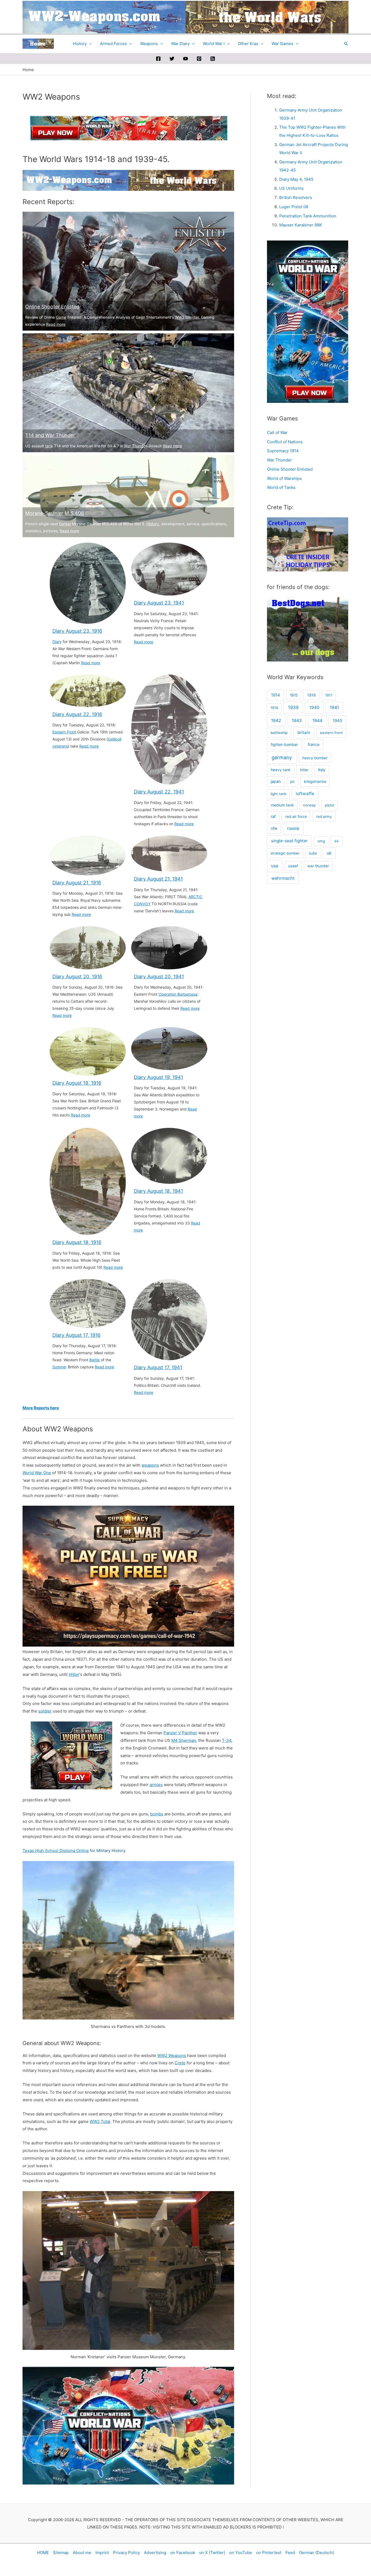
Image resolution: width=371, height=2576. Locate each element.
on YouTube (241, 2553)
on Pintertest (269, 2553)
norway (309, 805)
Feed (290, 2553)
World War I (214, 44)
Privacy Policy (126, 2553)
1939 (293, 707)
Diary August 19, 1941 (158, 1077)
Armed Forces (113, 44)
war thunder (318, 866)
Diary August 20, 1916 (77, 977)
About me (82, 2553)
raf (273, 817)
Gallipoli (115, 739)
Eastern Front (64, 732)
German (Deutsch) (317, 2553)
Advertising (155, 2553)
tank (49, 446)
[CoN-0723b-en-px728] (128, 128)
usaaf (293, 866)
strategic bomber (285, 853)
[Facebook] (158, 59)
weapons (150, 1465)
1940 (314, 708)
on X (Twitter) (212, 2553)
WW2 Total (100, 2121)
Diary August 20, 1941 (159, 977)
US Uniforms (291, 188)
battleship (279, 733)
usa (275, 866)
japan (276, 781)
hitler (304, 770)
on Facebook (183, 2553)
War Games (282, 44)
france (314, 745)
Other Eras (248, 44)
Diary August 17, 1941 (158, 1367)
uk (329, 853)
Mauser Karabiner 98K (301, 225)
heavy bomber (315, 758)
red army (324, 817)
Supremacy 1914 (283, 451)
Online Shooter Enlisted (52, 307)
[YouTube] (185, 59)
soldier (45, 1711)
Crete (180, 2063)
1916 (312, 695)
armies (156, 1785)
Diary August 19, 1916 (77, 1083)
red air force (296, 817)
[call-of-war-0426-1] (128, 1576)
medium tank (282, 805)
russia (293, 828)
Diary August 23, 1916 (77, 631)
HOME (43, 2553)
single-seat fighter (289, 841)
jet (293, 781)
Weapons (149, 44)
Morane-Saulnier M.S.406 (55, 513)
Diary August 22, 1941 (159, 792)
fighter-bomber (284, 744)
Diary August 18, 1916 (77, 1242)
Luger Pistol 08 (294, 207)
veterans (60, 746)
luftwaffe (305, 794)
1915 (294, 695)
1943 (297, 721)
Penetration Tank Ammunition (308, 216)
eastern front (331, 733)
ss (337, 841)
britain (304, 732)
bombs (157, 1814)
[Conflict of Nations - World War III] (128, 2425)
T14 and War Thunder (50, 435)
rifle (274, 828)
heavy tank (281, 770)
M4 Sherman (184, 1740)
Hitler (74, 1674)
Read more (56, 324)
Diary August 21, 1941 (158, 879)
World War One (37, 1473)
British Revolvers (296, 197)
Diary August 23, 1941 (159, 603)
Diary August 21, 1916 (77, 883)
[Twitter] (172, 59)
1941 (334, 707)
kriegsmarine (315, 781)
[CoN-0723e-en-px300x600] (308, 321)
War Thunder (135, 446)
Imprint (102, 2553)
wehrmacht (283, 878)
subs (313, 853)
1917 (329, 695)
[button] (346, 44)
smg (321, 841)
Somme (59, 1367)
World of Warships (284, 478)
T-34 (227, 1740)
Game (61, 317)
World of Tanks (281, 487)
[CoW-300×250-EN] (71, 1755)
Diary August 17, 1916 (76, 1335)
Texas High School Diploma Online (56, 1851)
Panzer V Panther (180, 1733)
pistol (329, 805)
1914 (276, 695)
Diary (57, 642)
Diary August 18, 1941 (158, 1191)
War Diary (180, 44)
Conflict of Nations (285, 442)
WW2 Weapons (172, 2056)
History (80, 44)
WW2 (180, 317)
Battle (95, 1360)
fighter (65, 524)
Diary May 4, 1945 (296, 179)
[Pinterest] (199, 59)
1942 (276, 720)
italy (322, 770)
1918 (274, 708)
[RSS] (213, 59)
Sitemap (61, 2553)
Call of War (277, 433)
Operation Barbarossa (178, 994)
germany (282, 757)
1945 (337, 721)
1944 (317, 721)
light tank (278, 794)
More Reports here (41, 1408)
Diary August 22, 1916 (77, 714)
